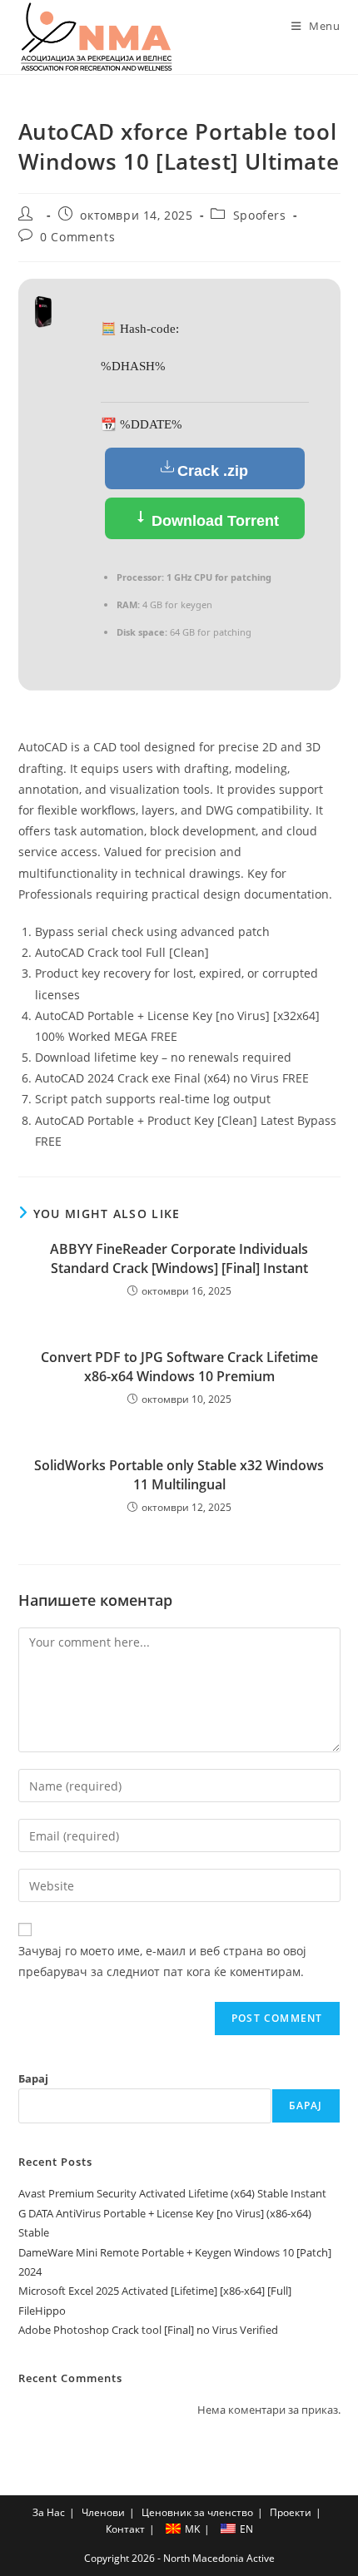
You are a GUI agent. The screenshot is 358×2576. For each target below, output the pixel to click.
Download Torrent (213, 521)
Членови (103, 2512)
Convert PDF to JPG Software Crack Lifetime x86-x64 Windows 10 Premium (179, 1366)
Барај (33, 2078)
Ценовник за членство (197, 2512)
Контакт (125, 2529)
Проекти (291, 2512)
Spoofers (260, 215)
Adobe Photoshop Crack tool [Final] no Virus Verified (148, 2330)
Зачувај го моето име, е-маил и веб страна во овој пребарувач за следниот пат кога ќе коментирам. (162, 1961)
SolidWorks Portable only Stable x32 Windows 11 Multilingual (179, 1474)
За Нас (49, 2512)
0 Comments (77, 237)
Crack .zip (213, 471)
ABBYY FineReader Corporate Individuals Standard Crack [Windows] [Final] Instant (179, 1258)
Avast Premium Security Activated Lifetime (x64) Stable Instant (172, 2193)
